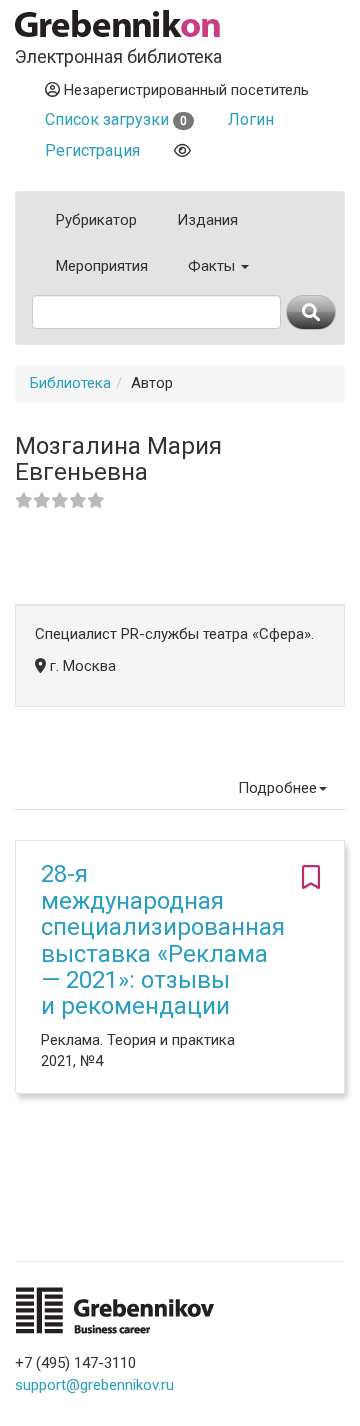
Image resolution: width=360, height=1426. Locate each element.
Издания (207, 220)
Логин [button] (251, 119)
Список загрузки (116, 119)
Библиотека (70, 383)
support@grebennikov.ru (94, 1385)
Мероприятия (102, 266)
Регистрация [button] (92, 150)
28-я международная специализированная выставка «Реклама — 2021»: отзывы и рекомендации (163, 940)
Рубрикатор (96, 220)
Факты (213, 266)
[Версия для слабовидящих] (182, 150)
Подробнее (277, 788)
